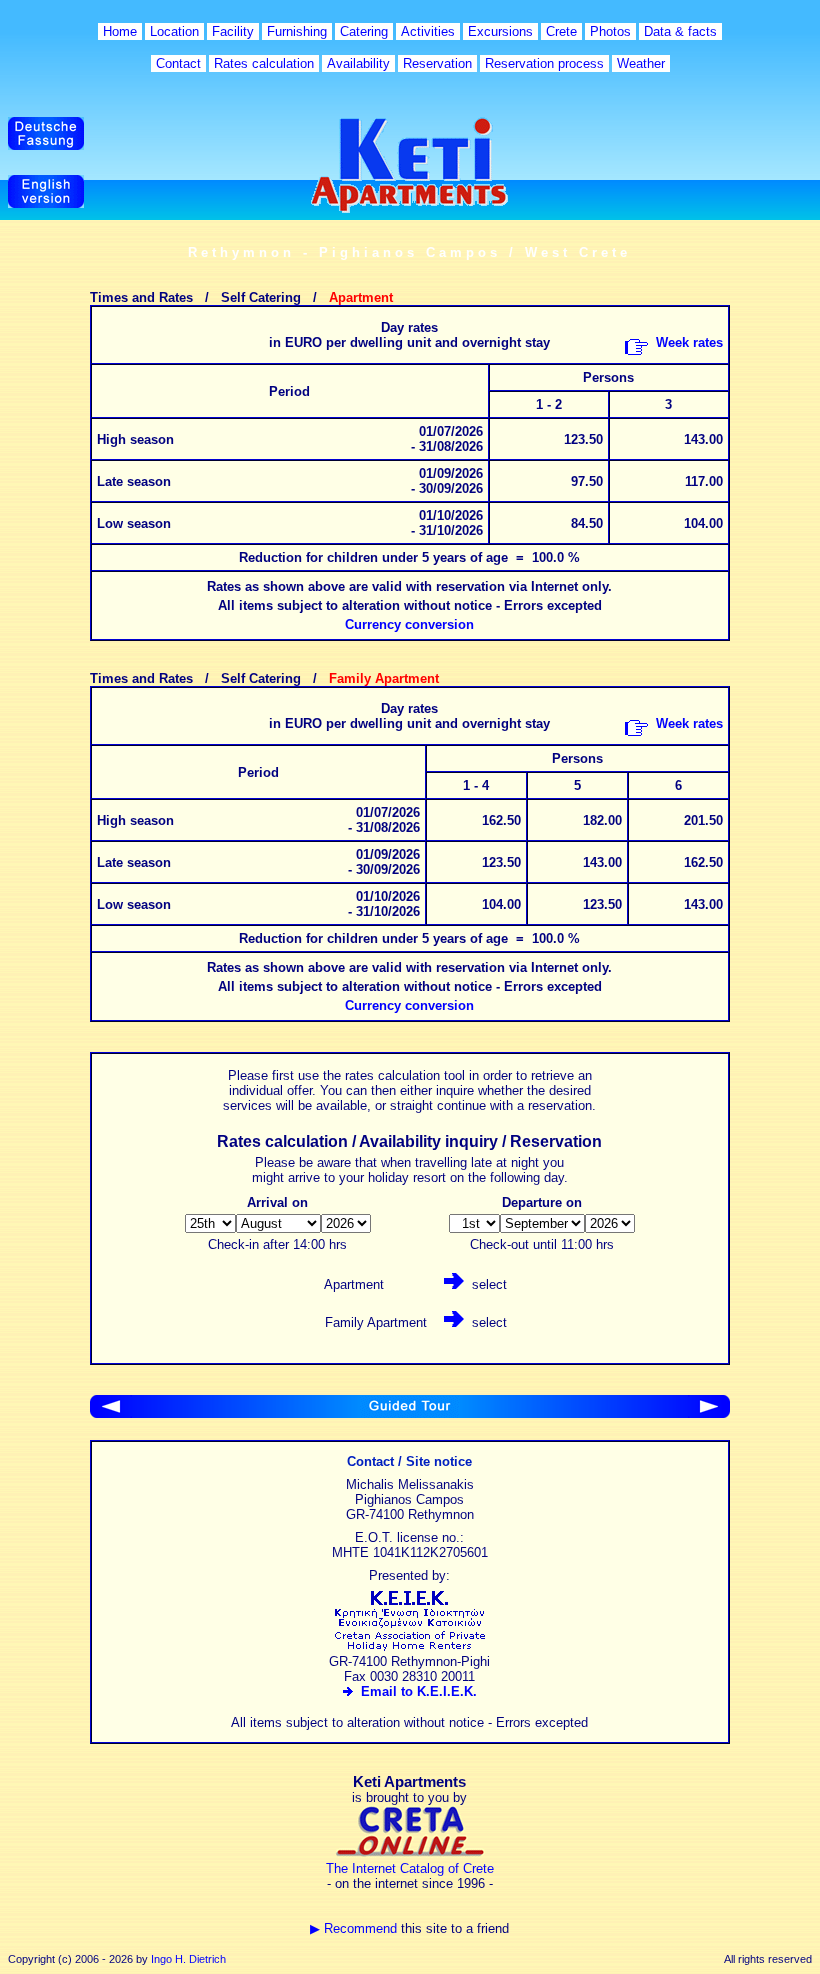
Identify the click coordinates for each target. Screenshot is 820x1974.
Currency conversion (409, 624)
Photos (610, 31)
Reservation (437, 63)
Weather (641, 63)
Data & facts (680, 31)
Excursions (500, 31)
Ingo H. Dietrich (188, 1959)
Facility (233, 31)
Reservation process (544, 63)
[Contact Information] (111, 1413)
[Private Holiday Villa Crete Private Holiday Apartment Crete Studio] (410, 1646)
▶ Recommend (353, 1928)
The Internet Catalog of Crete (410, 1868)
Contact (178, 63)
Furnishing (297, 31)
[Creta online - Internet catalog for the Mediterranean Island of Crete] (410, 1853)
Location (174, 31)
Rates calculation (264, 63)
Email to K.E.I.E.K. (415, 1691)
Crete (561, 31)
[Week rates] (636, 350)
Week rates (689, 342)
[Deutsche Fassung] (46, 145)
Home (120, 31)
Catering (364, 31)
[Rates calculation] (709, 1413)
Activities (428, 31)
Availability (358, 63)
